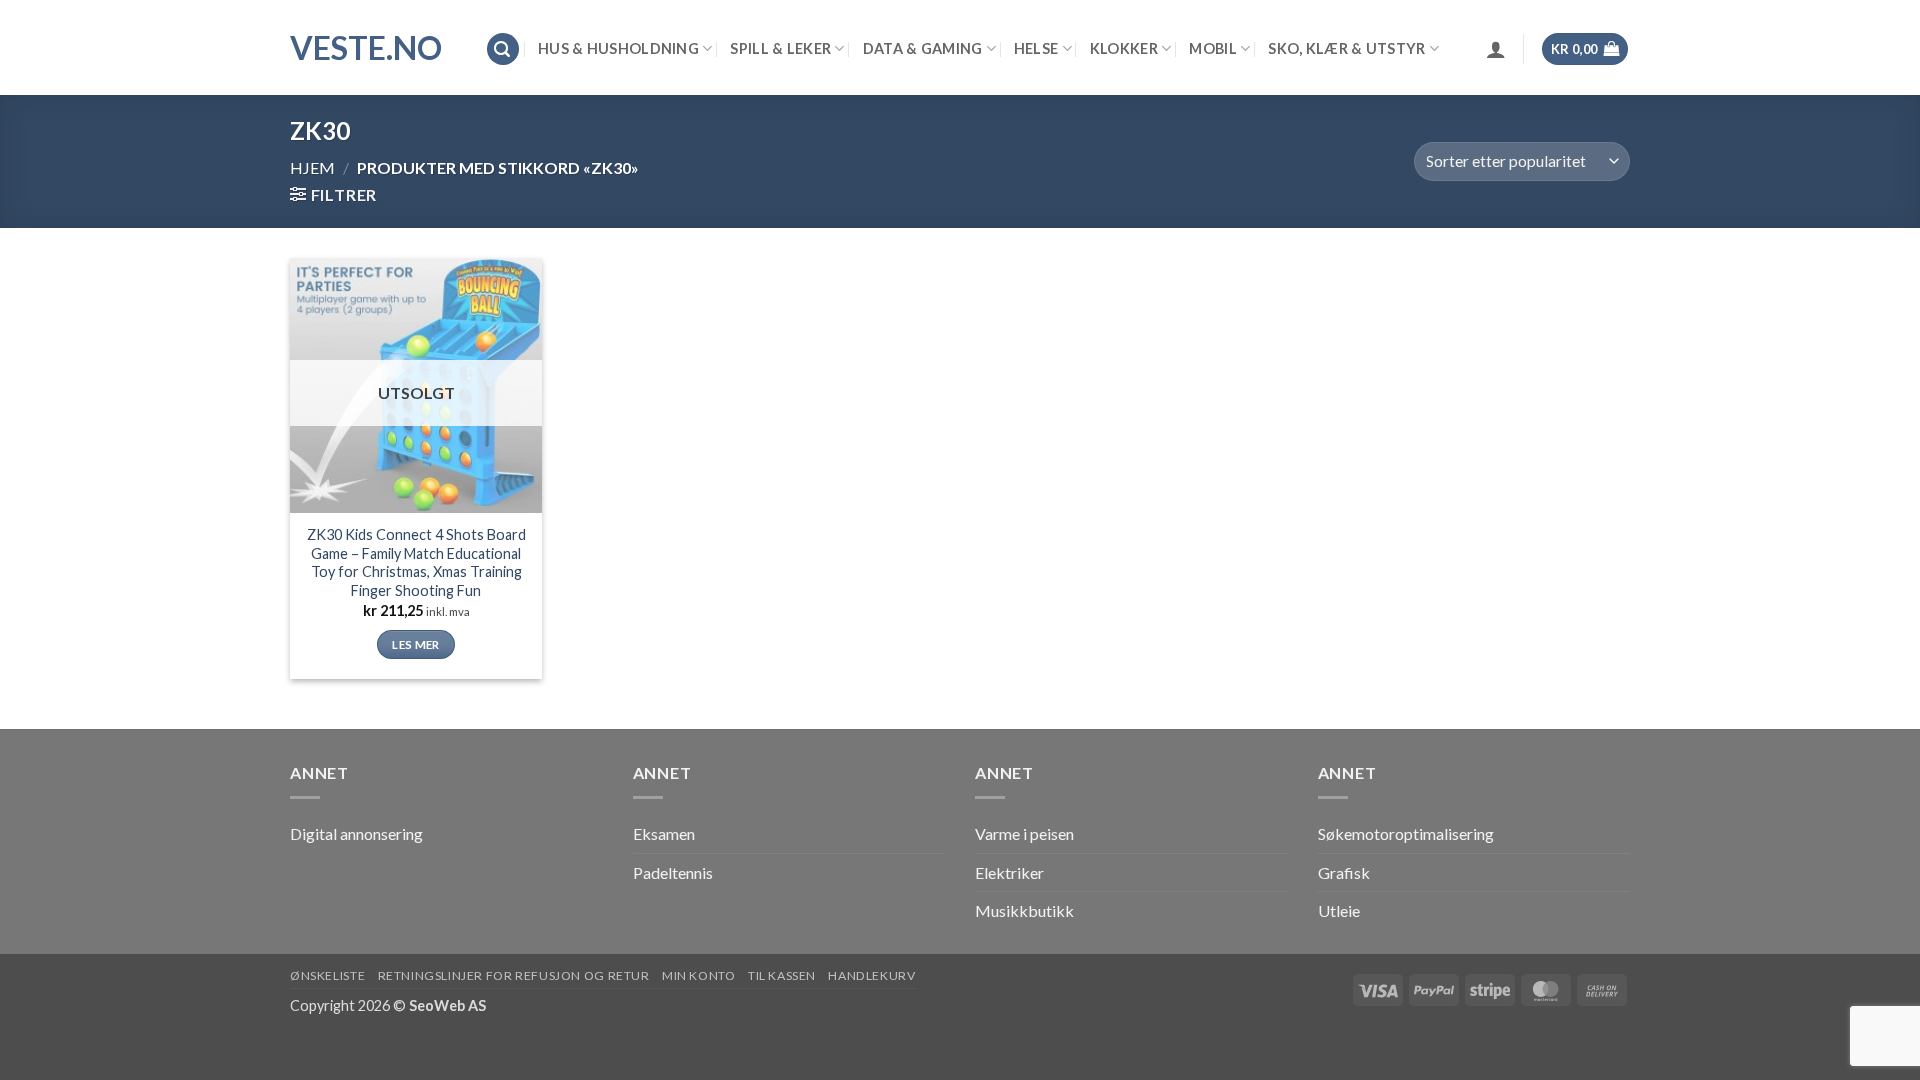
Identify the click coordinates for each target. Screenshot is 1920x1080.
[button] (503, 49)
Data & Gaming (923, 48)
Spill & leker (780, 48)
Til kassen (782, 975)
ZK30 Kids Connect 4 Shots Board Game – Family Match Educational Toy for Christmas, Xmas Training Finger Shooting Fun (416, 562)
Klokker (1124, 48)
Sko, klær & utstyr (1346, 48)
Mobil (1212, 48)
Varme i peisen (1024, 833)
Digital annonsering (356, 833)
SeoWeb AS (447, 1005)
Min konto (699, 975)
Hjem (312, 167)
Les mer (415, 644)
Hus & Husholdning (618, 48)
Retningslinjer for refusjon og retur (514, 975)
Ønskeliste (327, 975)
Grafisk (1344, 872)
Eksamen (664, 833)
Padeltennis (673, 872)
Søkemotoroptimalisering (1406, 833)
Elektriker (1009, 872)
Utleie (1339, 910)
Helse (1036, 48)
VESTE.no (366, 48)
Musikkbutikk (1024, 910)
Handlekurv (871, 975)
